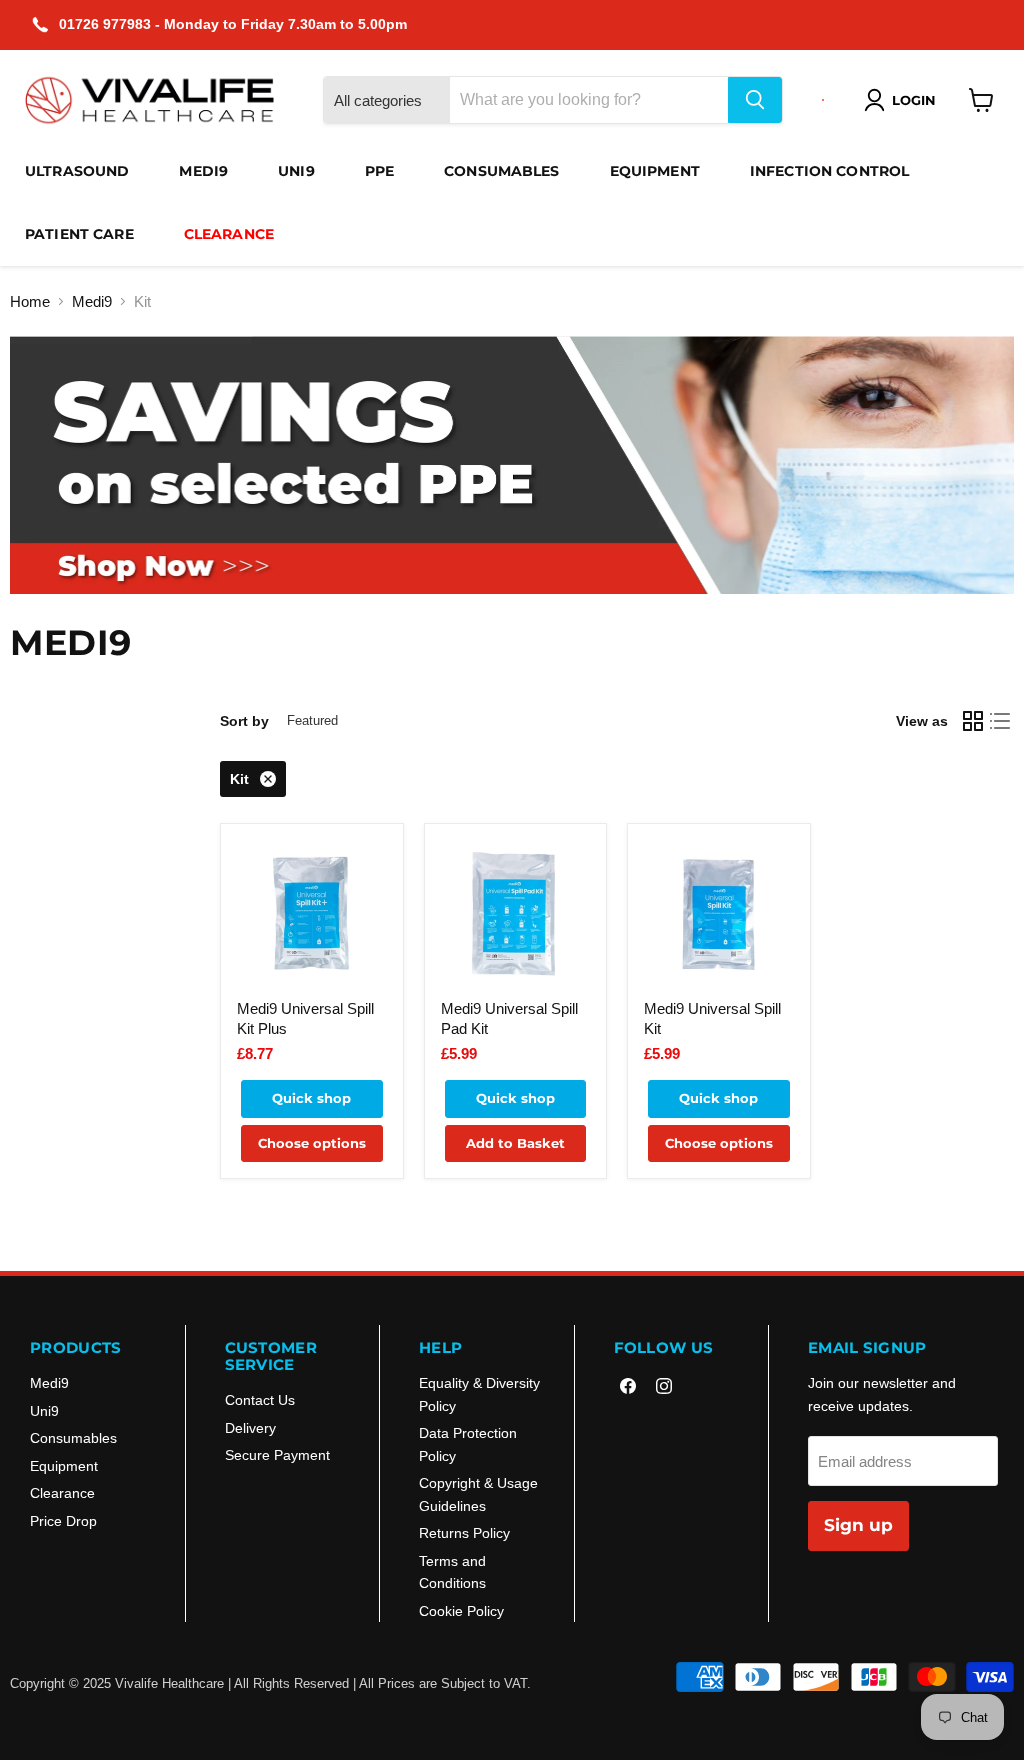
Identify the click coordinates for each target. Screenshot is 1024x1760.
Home (30, 301)
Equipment (655, 171)
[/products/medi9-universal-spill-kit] (718, 914)
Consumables (502, 171)
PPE (379, 171)
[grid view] (973, 721)
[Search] (755, 100)
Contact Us (260, 1400)
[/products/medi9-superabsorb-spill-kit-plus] (311, 914)
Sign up (858, 1525)
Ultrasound (77, 171)
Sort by (244, 721)
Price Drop (63, 1521)
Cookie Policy (461, 1611)
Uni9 (296, 171)
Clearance (229, 234)
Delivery (250, 1428)
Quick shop (311, 1098)
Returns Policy (464, 1533)
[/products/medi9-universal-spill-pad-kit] (515, 914)
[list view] (1001, 721)
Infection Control (829, 171)
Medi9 (203, 171)
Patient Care (79, 234)
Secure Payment (277, 1455)
